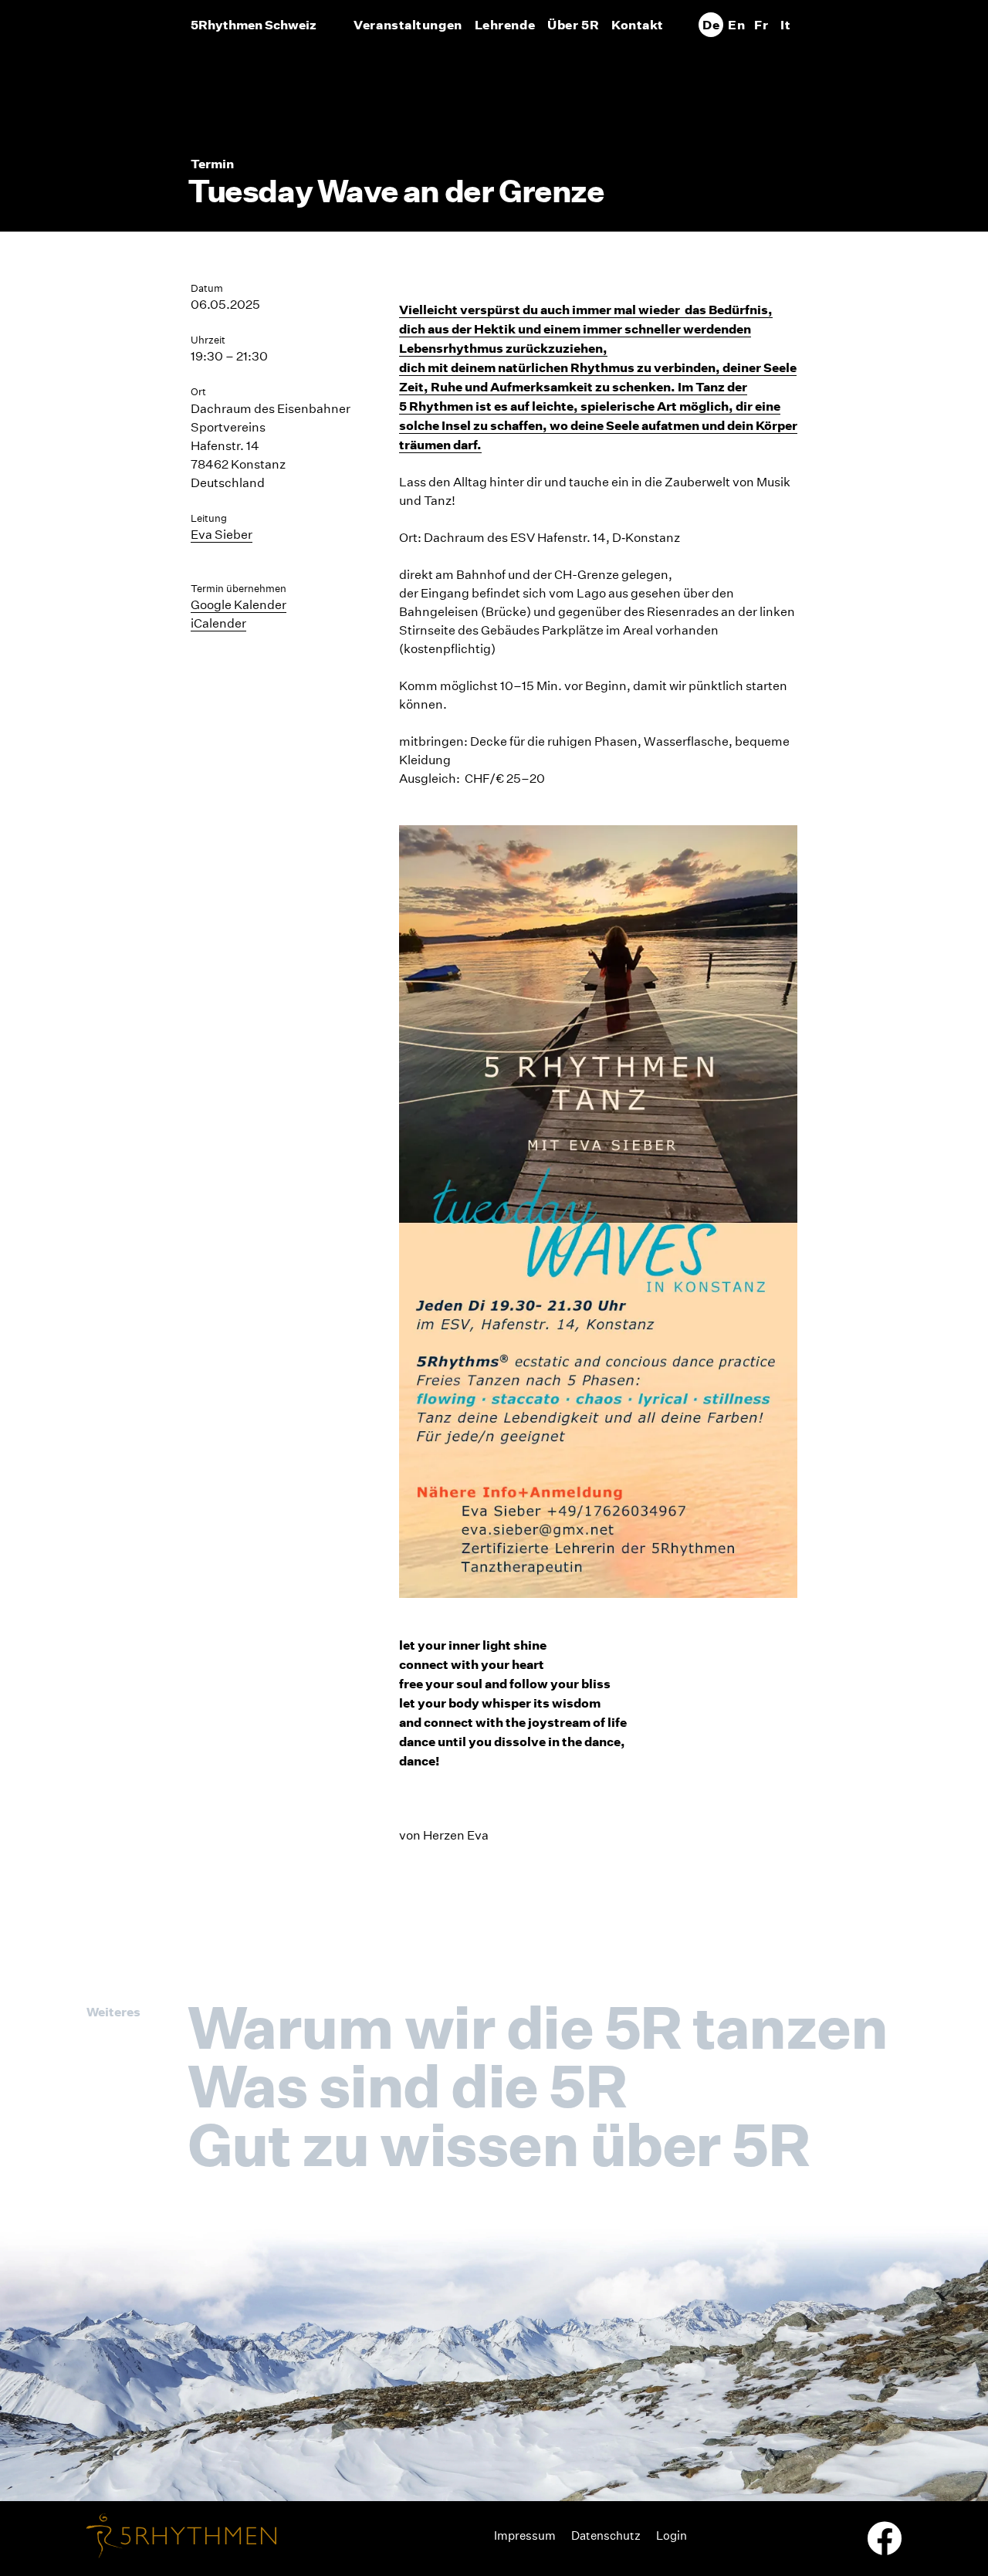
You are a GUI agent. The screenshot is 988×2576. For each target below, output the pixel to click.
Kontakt (638, 25)
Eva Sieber (222, 535)
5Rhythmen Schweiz (254, 25)
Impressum (525, 2535)
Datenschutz (606, 2535)
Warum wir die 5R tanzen (537, 2027)
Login (672, 2535)
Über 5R (573, 25)
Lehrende (505, 25)
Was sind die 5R (407, 2086)
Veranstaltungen (408, 25)
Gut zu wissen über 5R (498, 2144)
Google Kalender (239, 605)
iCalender (218, 623)
